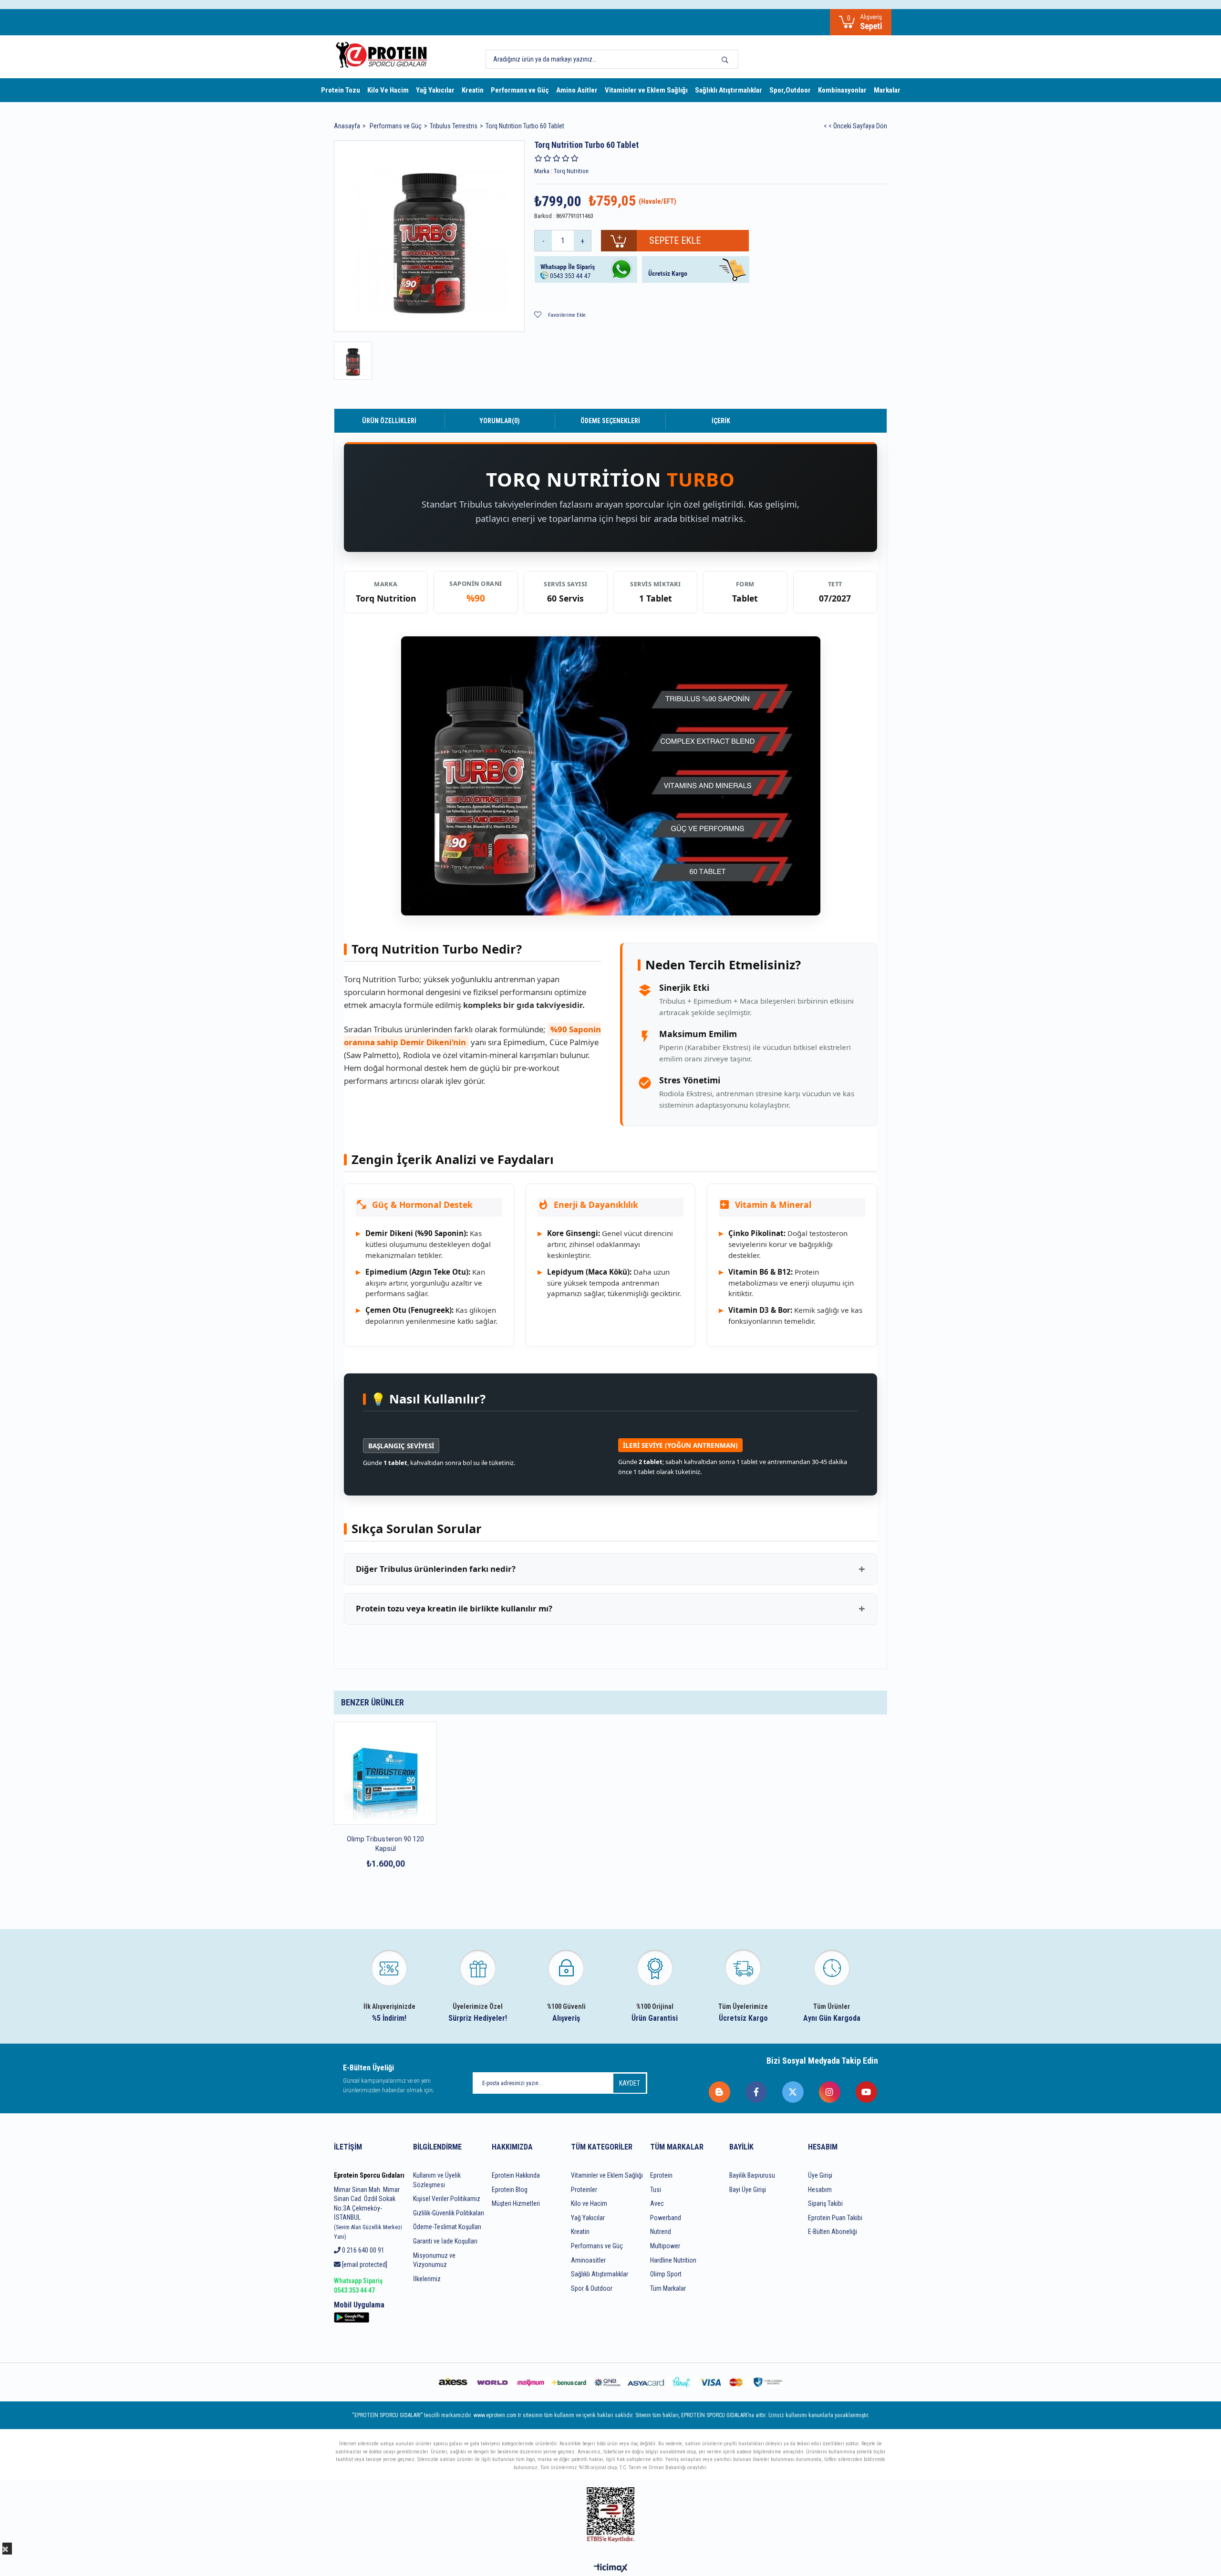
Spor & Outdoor (592, 2288)
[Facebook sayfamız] (757, 2092)
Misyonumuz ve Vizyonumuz (434, 2260)
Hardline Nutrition (673, 2260)
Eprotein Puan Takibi (835, 2218)
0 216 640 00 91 (362, 2250)
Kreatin (473, 90)
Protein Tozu (341, 90)
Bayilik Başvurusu (752, 2175)
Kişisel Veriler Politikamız (447, 2199)
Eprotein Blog (510, 2190)
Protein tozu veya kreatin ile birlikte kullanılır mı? (454, 1608)
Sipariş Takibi (825, 2203)
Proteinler (584, 2190)
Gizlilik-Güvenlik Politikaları (449, 2213)
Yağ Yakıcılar (435, 90)
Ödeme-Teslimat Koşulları (447, 2227)
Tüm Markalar (668, 2288)
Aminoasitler (588, 2260)
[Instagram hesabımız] (830, 2092)
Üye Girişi (820, 2175)
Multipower (665, 2246)
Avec (657, 2203)
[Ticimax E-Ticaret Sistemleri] (611, 2569)
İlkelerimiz (427, 2279)
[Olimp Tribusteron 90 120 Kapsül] (385, 1773)
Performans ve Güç (520, 90)
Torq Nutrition (386, 598)
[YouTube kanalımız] (867, 2092)
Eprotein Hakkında (516, 2175)
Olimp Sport (666, 2274)
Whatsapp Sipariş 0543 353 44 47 (358, 2285)
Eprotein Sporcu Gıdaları (369, 2175)
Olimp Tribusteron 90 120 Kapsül (385, 1844)
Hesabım (820, 2190)
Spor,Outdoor (790, 90)
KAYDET (630, 2083)
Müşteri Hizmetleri (516, 2203)
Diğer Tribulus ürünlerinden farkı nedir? (436, 1569)
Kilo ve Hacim (589, 2203)
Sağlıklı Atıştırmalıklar (729, 90)
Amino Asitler (577, 90)
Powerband (666, 2218)
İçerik (721, 421)
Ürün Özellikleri (389, 421)
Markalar (887, 90)
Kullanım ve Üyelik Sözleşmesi (437, 2180)
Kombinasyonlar (842, 90)
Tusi (656, 2190)
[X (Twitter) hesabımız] (793, 2092)
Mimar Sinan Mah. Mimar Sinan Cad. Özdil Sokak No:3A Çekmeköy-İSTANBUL (368, 2213)
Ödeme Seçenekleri (610, 421)
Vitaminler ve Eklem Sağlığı (646, 90)
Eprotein (661, 2175)
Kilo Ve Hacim (388, 90)
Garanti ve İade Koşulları (445, 2241)
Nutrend (661, 2232)
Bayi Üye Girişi (748, 2190)
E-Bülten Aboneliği (833, 2232)
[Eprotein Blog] (720, 2092)
